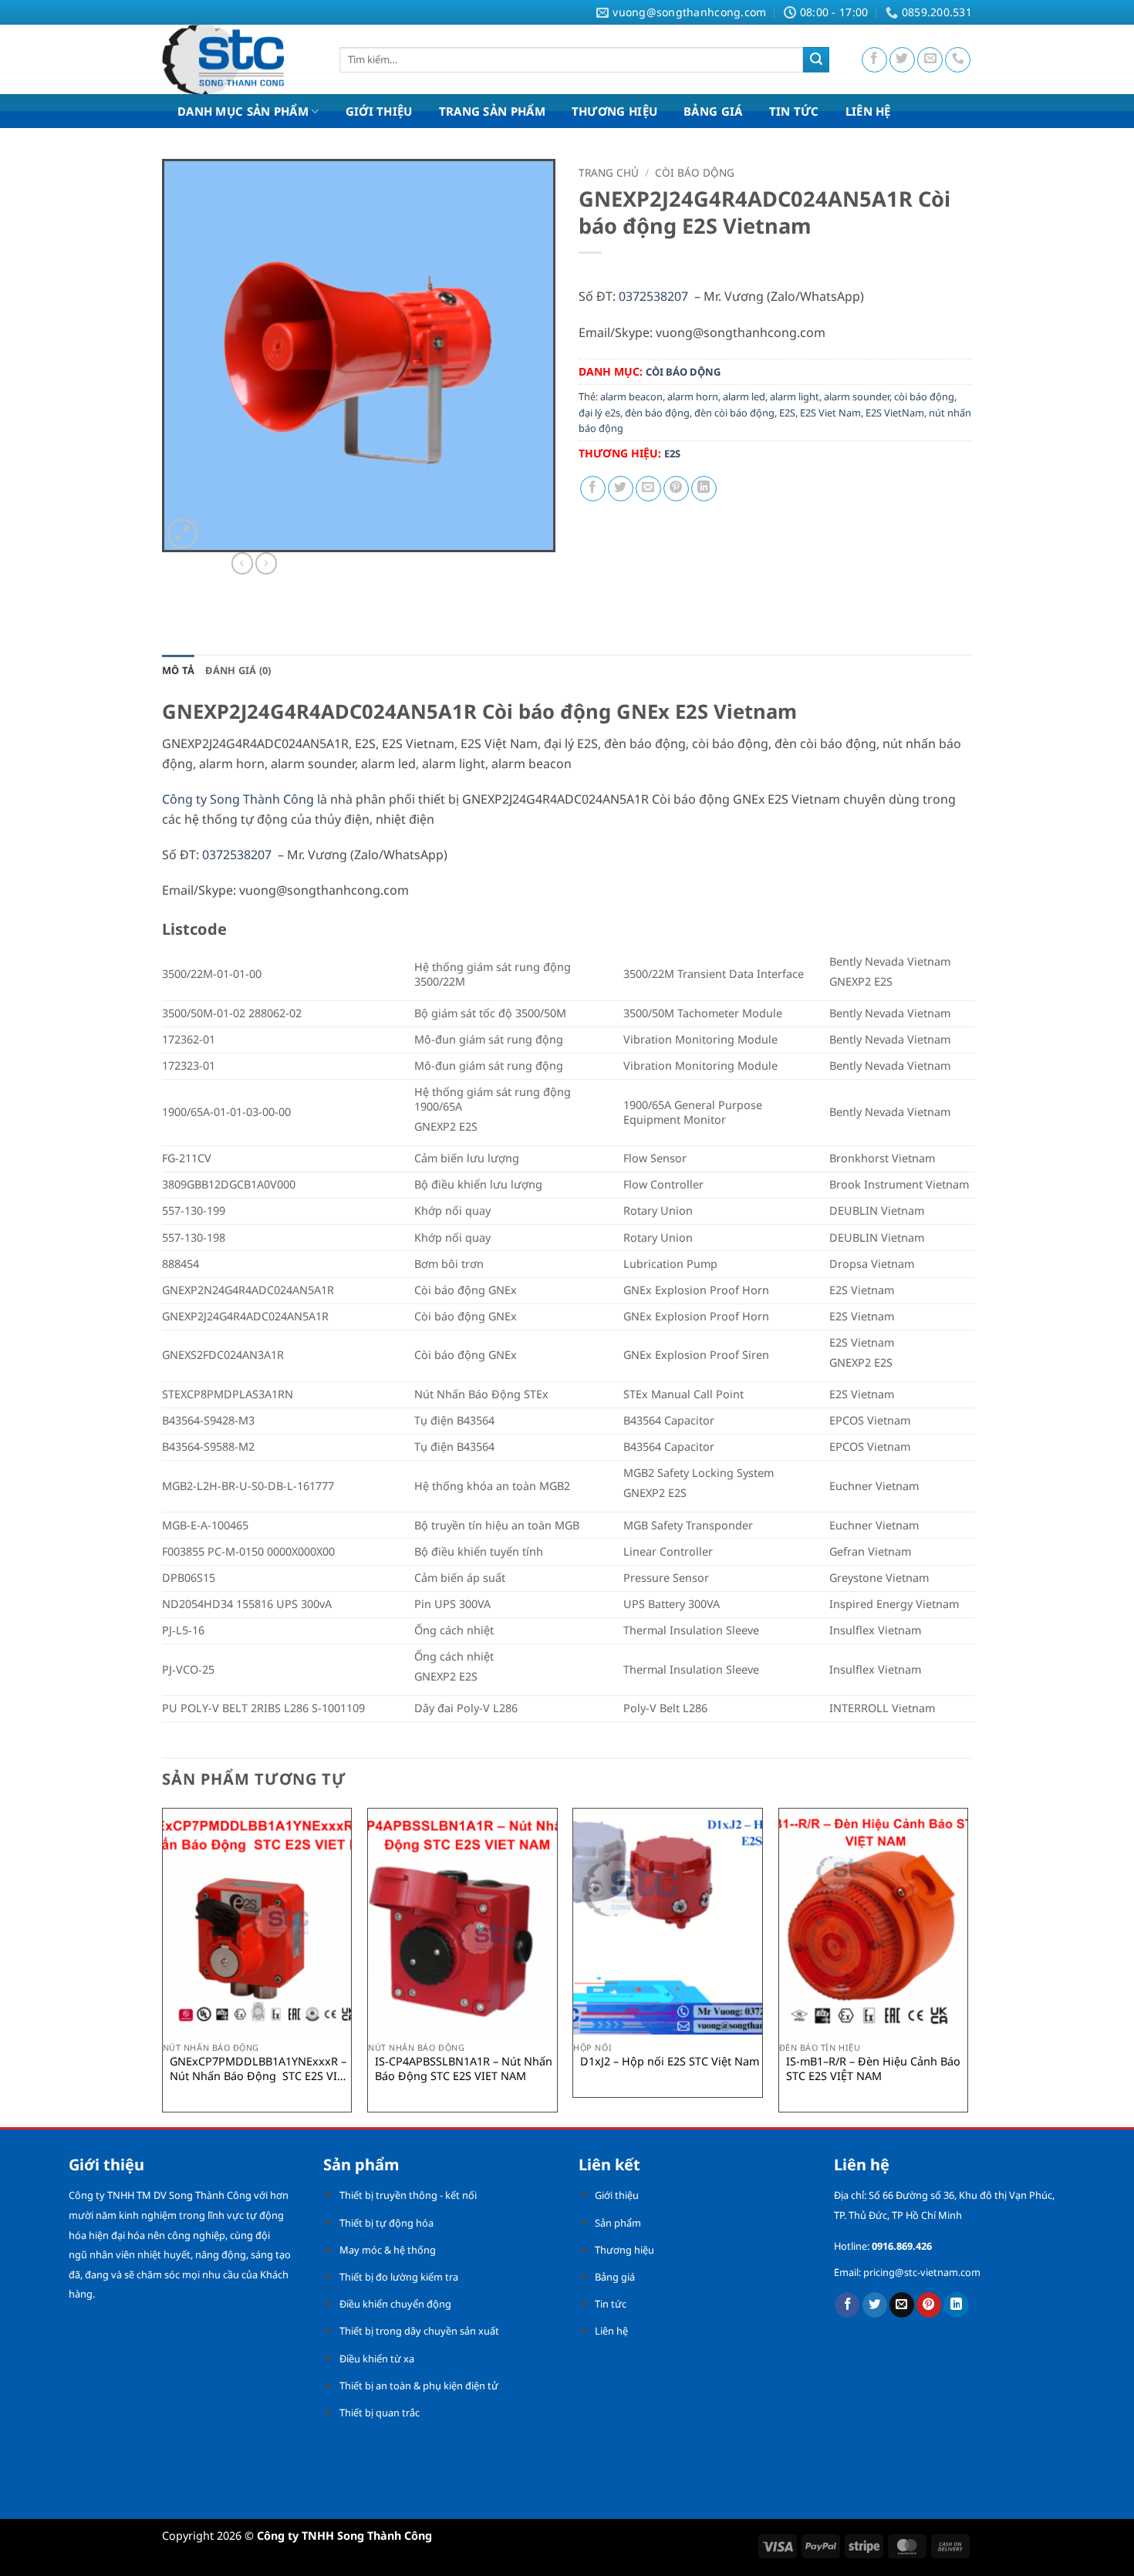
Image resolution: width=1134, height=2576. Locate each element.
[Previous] (163, 1966)
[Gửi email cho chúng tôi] (930, 60)
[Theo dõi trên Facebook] (874, 60)
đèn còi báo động (734, 413)
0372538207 (653, 296)
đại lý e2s (599, 413)
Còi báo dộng (695, 172)
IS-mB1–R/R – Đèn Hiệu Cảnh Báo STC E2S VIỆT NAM (873, 2069)
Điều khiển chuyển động (395, 2304)
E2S (787, 413)
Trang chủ (609, 172)
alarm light (795, 396)
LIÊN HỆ (868, 111)
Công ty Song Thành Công (238, 799)
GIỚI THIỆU (379, 111)
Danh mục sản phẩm (243, 111)
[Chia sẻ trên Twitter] (621, 489)
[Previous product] (266, 563)
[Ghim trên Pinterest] (676, 489)
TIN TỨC (794, 111)
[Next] (967, 1966)
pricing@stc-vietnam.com (922, 2272)
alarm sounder (857, 396)
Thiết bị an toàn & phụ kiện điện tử (419, 2385)
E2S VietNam (895, 413)
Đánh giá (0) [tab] (238, 670)
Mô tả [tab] (178, 670)
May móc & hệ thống (388, 2250)
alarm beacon (631, 396)
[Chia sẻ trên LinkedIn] (704, 489)
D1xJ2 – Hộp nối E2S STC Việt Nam (670, 2062)
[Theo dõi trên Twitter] (902, 60)
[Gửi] (816, 60)
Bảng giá (615, 2277)
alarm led (744, 396)
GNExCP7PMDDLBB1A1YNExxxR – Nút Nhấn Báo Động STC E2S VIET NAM (260, 2069)
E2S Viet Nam (830, 413)
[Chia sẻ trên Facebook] (593, 489)
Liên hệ (611, 2331)
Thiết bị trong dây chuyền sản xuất (419, 2331)
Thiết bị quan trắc (380, 2412)
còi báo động (924, 396)
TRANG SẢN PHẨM (492, 111)
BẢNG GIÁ (713, 111)
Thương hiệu (624, 2250)
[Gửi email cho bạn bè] (648, 489)
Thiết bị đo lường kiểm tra (399, 2277)
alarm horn (693, 396)
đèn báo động (657, 413)
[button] (182, 534)
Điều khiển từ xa (377, 2359)
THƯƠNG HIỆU (614, 111)
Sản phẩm (618, 2223)
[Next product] (242, 563)
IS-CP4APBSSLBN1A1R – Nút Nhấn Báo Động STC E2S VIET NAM (464, 2069)
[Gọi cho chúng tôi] (958, 60)
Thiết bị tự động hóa (386, 2223)
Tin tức (611, 2304)
